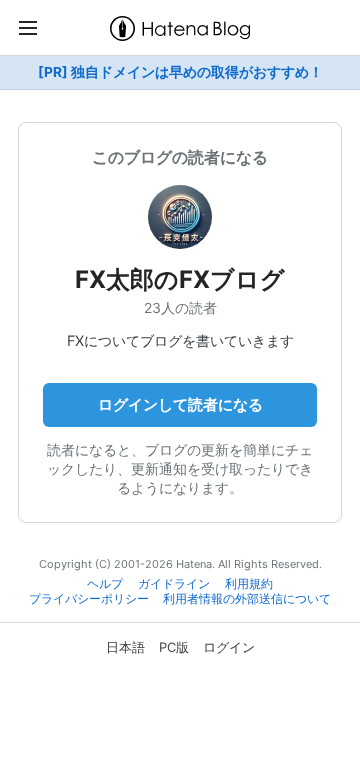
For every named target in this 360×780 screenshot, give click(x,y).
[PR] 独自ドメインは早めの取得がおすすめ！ (180, 72)
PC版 (174, 647)
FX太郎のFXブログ (180, 279)
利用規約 (249, 584)
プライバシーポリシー (89, 599)
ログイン (229, 647)
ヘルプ (105, 584)
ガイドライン (174, 584)
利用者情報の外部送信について (247, 599)
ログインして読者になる (180, 404)
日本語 (125, 647)
